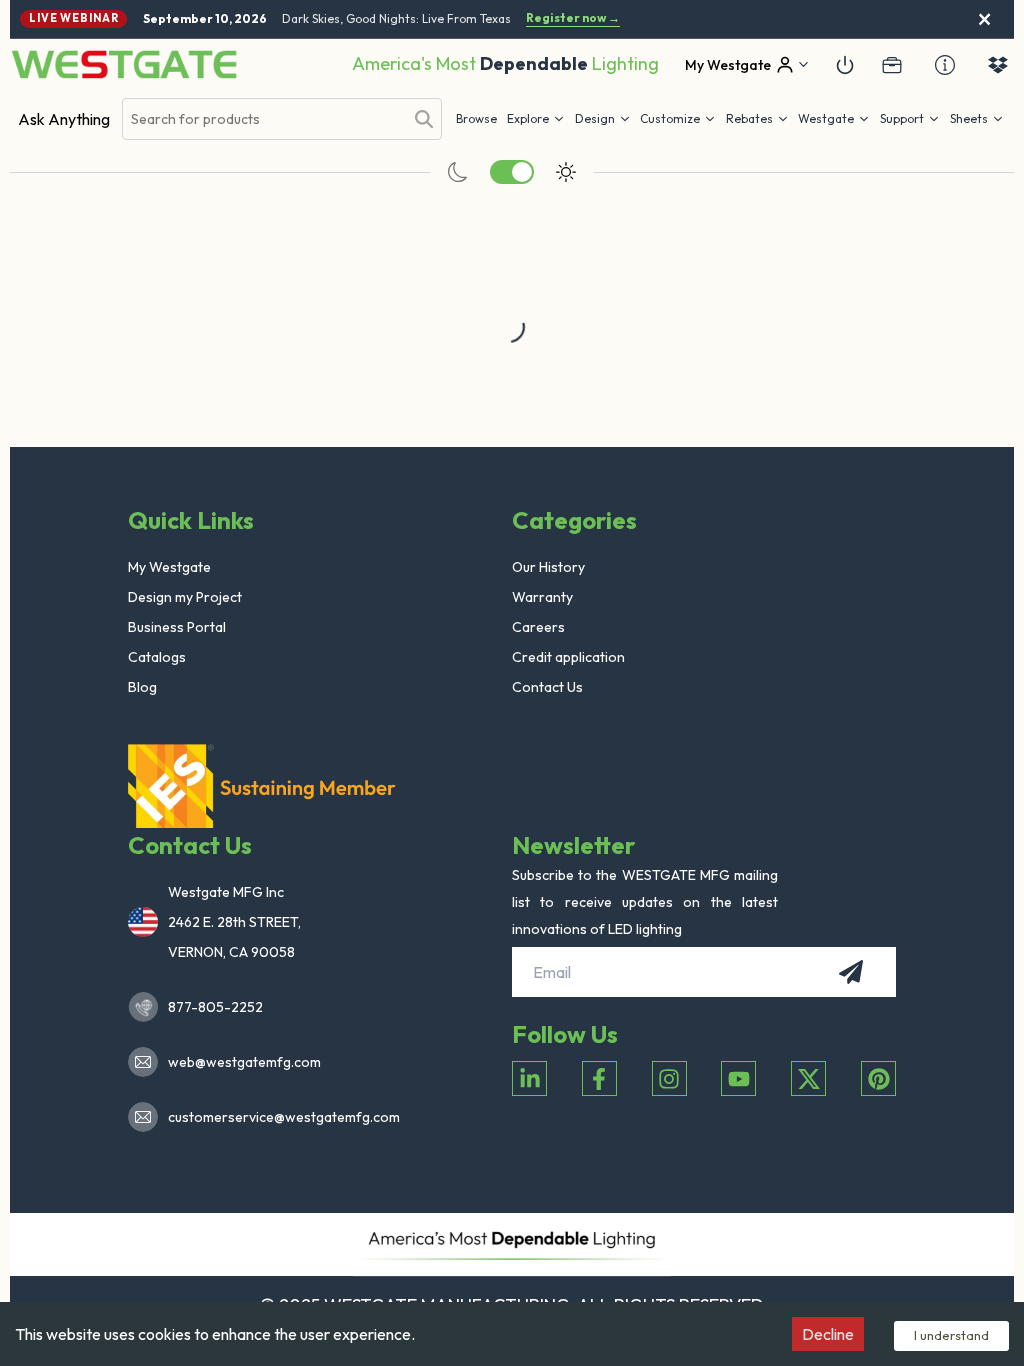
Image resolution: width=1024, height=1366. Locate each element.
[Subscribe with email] (851, 972)
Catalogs (157, 657)
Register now (573, 18)
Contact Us (547, 687)
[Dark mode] (458, 172)
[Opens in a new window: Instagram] (669, 1078)
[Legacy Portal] (892, 65)
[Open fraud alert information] (945, 65)
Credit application (568, 657)
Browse (476, 118)
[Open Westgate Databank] (998, 65)
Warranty (542, 597)
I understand (951, 1335)
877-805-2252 (215, 1007)
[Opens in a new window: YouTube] (738, 1078)
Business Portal (177, 627)
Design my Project (185, 597)
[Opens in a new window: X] (808, 1078)
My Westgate (169, 567)
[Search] (424, 119)
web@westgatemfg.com (244, 1062)
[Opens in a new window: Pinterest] (878, 1078)
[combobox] (263, 119)
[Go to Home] (124, 64)
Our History (548, 567)
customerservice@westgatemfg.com (278, 1117)
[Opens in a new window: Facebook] (599, 1078)
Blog (142, 687)
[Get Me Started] (845, 65)
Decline (828, 1334)
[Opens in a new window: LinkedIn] (529, 1078)
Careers (538, 627)
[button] (757, 119)
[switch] (512, 172)
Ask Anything (64, 119)
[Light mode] (566, 172)
